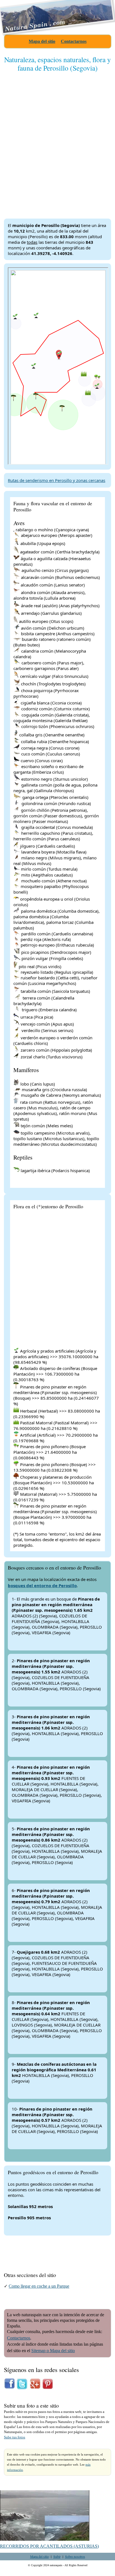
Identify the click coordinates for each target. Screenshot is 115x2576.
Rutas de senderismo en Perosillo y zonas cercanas (57, 480)
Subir (57, 2556)
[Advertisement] (57, 141)
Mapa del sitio (42, 41)
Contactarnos (74, 41)
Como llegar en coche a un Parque (39, 2286)
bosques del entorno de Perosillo (42, 1585)
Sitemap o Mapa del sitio (53, 2351)
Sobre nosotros (75, 2556)
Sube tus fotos (15, 2437)
